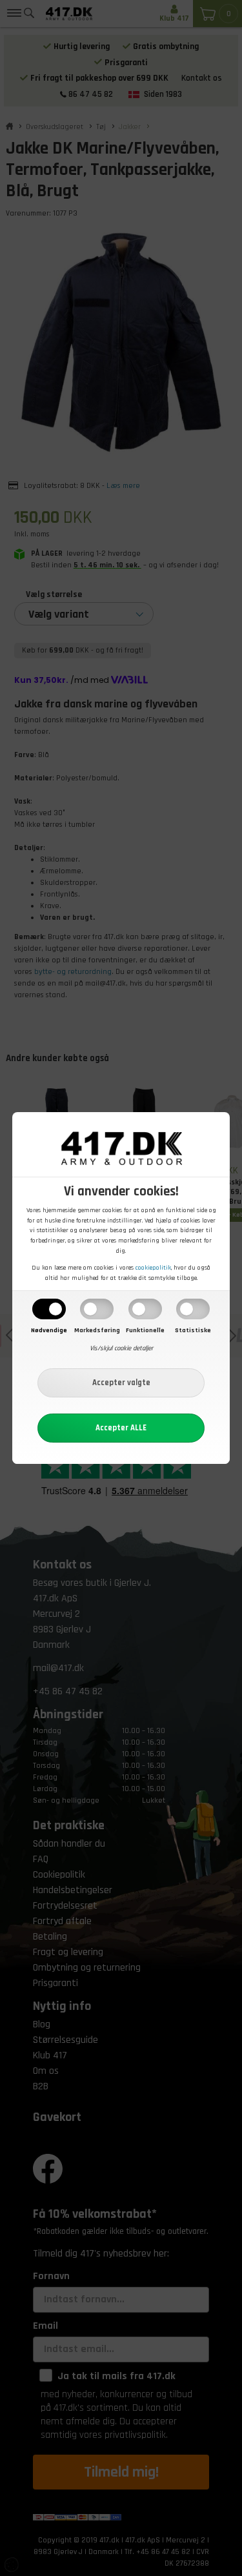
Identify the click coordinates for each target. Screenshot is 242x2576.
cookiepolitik (153, 1268)
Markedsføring (97, 1330)
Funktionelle (145, 1330)
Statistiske (193, 1330)
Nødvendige (49, 1330)
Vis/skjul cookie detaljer (121, 1348)
